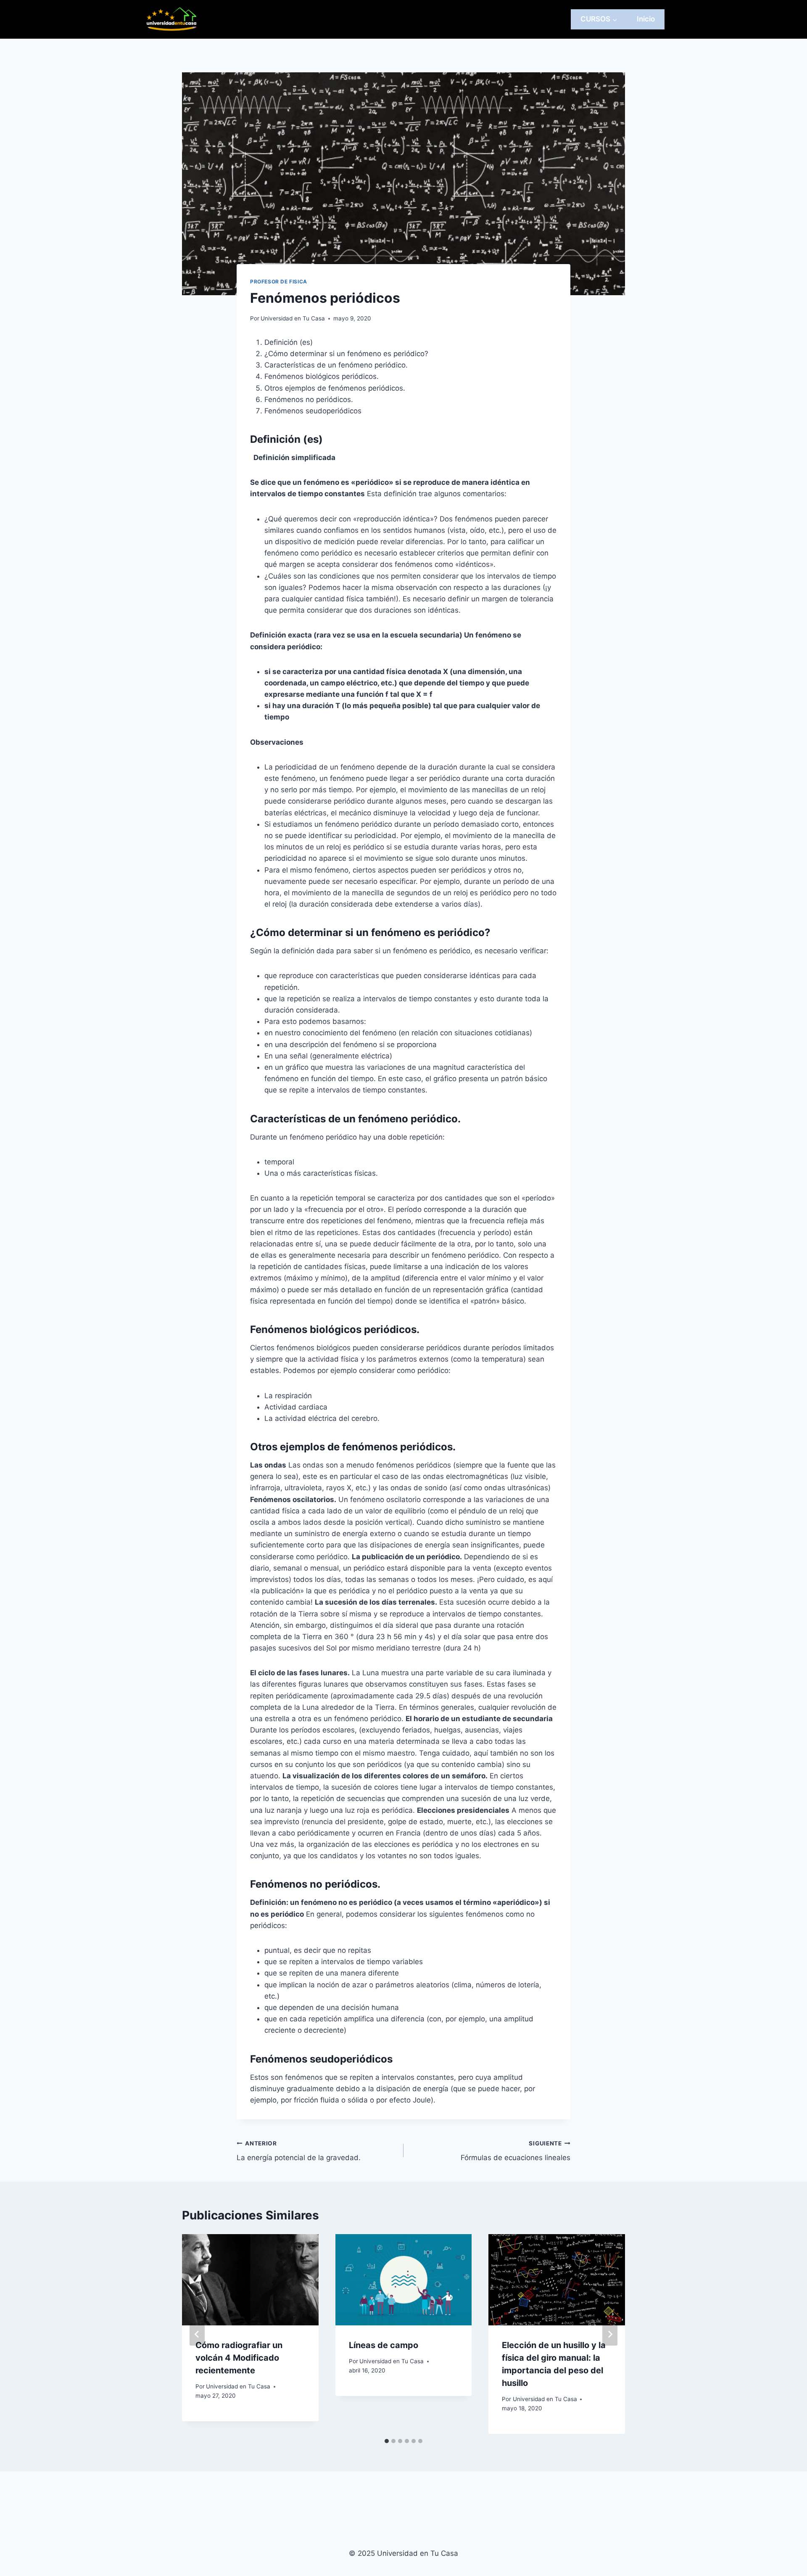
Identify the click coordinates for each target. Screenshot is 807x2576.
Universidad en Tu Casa (293, 318)
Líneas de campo (384, 2345)
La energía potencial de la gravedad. (299, 2151)
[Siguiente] (610, 2334)
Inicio (646, 19)
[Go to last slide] (197, 2334)
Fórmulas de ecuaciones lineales (516, 2151)
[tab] (387, 2441)
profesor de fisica (279, 282)
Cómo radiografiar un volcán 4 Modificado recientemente (239, 2358)
